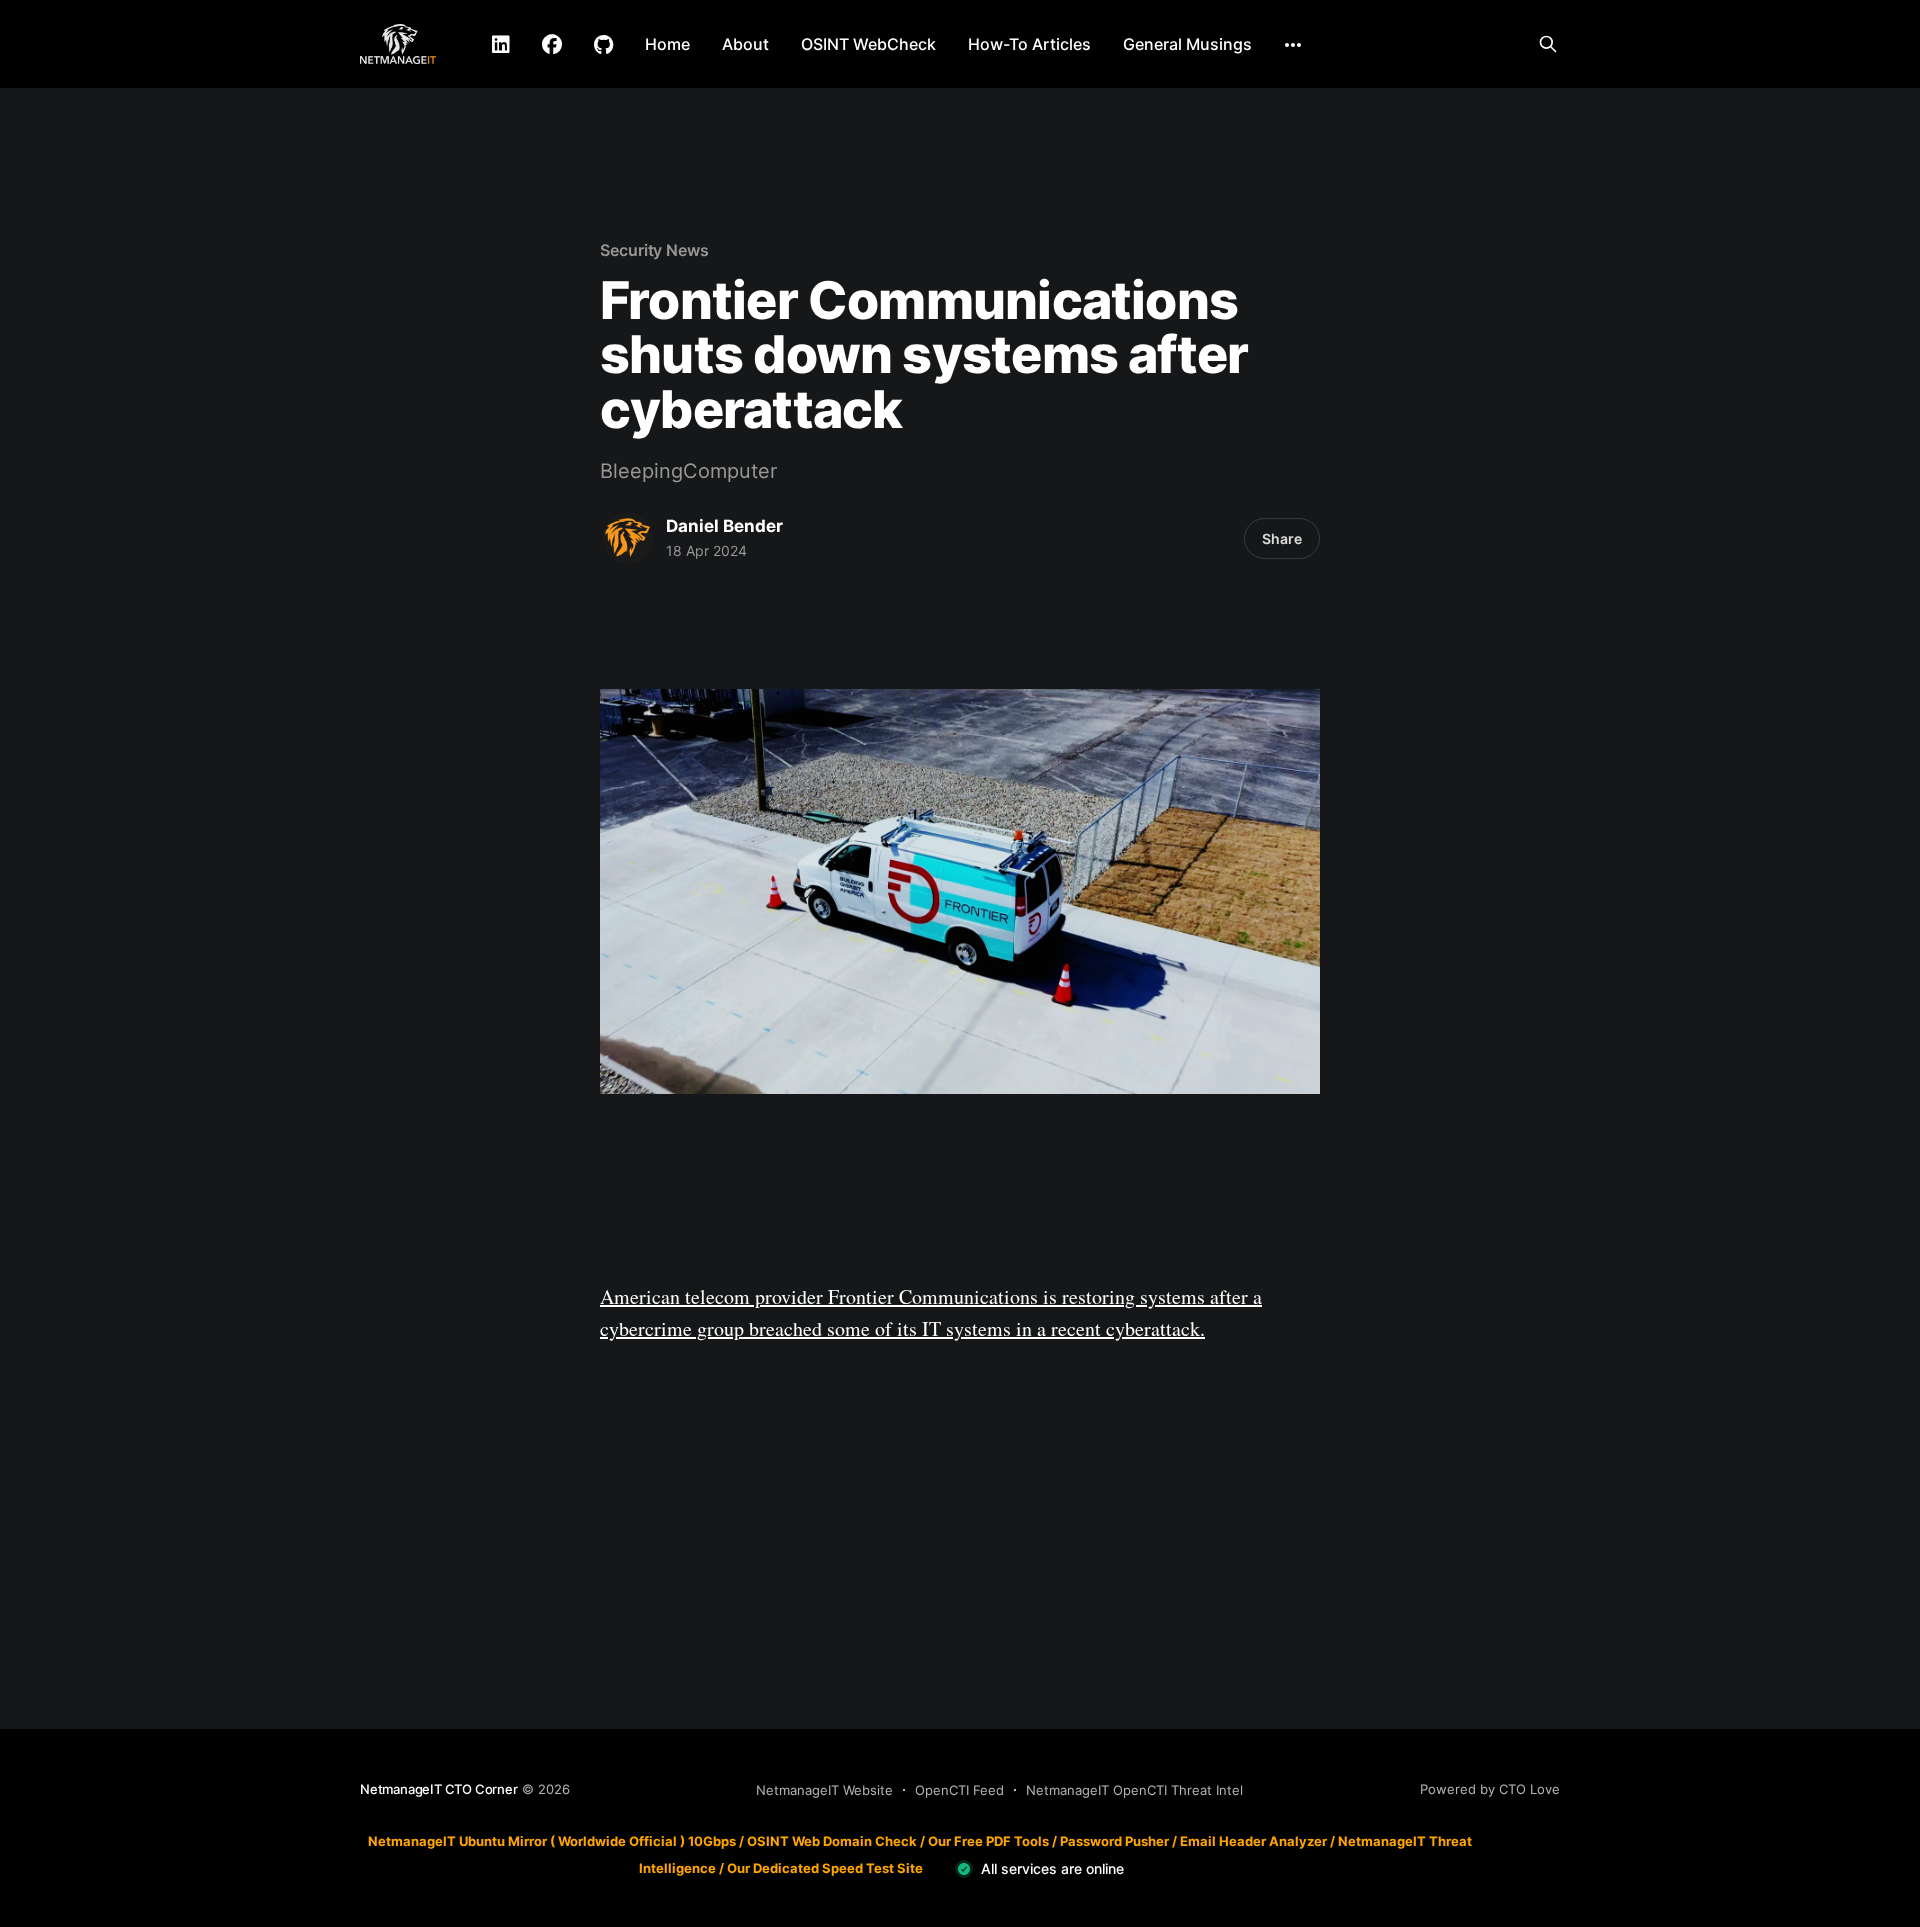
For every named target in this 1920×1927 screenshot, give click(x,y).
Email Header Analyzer (1253, 1841)
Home (667, 44)
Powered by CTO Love (1490, 1789)
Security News (654, 250)
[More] (1293, 45)
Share (1282, 538)
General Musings (1187, 44)
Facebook (552, 45)
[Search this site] (1548, 44)
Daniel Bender (724, 526)
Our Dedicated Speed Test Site (825, 1868)
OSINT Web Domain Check (832, 1841)
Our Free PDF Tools (988, 1841)
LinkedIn (501, 45)
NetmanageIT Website (824, 1790)
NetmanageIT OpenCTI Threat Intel (1134, 1790)
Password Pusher (1114, 1841)
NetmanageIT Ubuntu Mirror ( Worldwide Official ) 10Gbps (552, 1841)
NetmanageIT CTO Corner (439, 1789)
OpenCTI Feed (959, 1790)
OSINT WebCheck (868, 44)
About (745, 44)
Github (603, 45)
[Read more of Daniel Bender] (628, 538)
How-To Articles (1029, 44)
